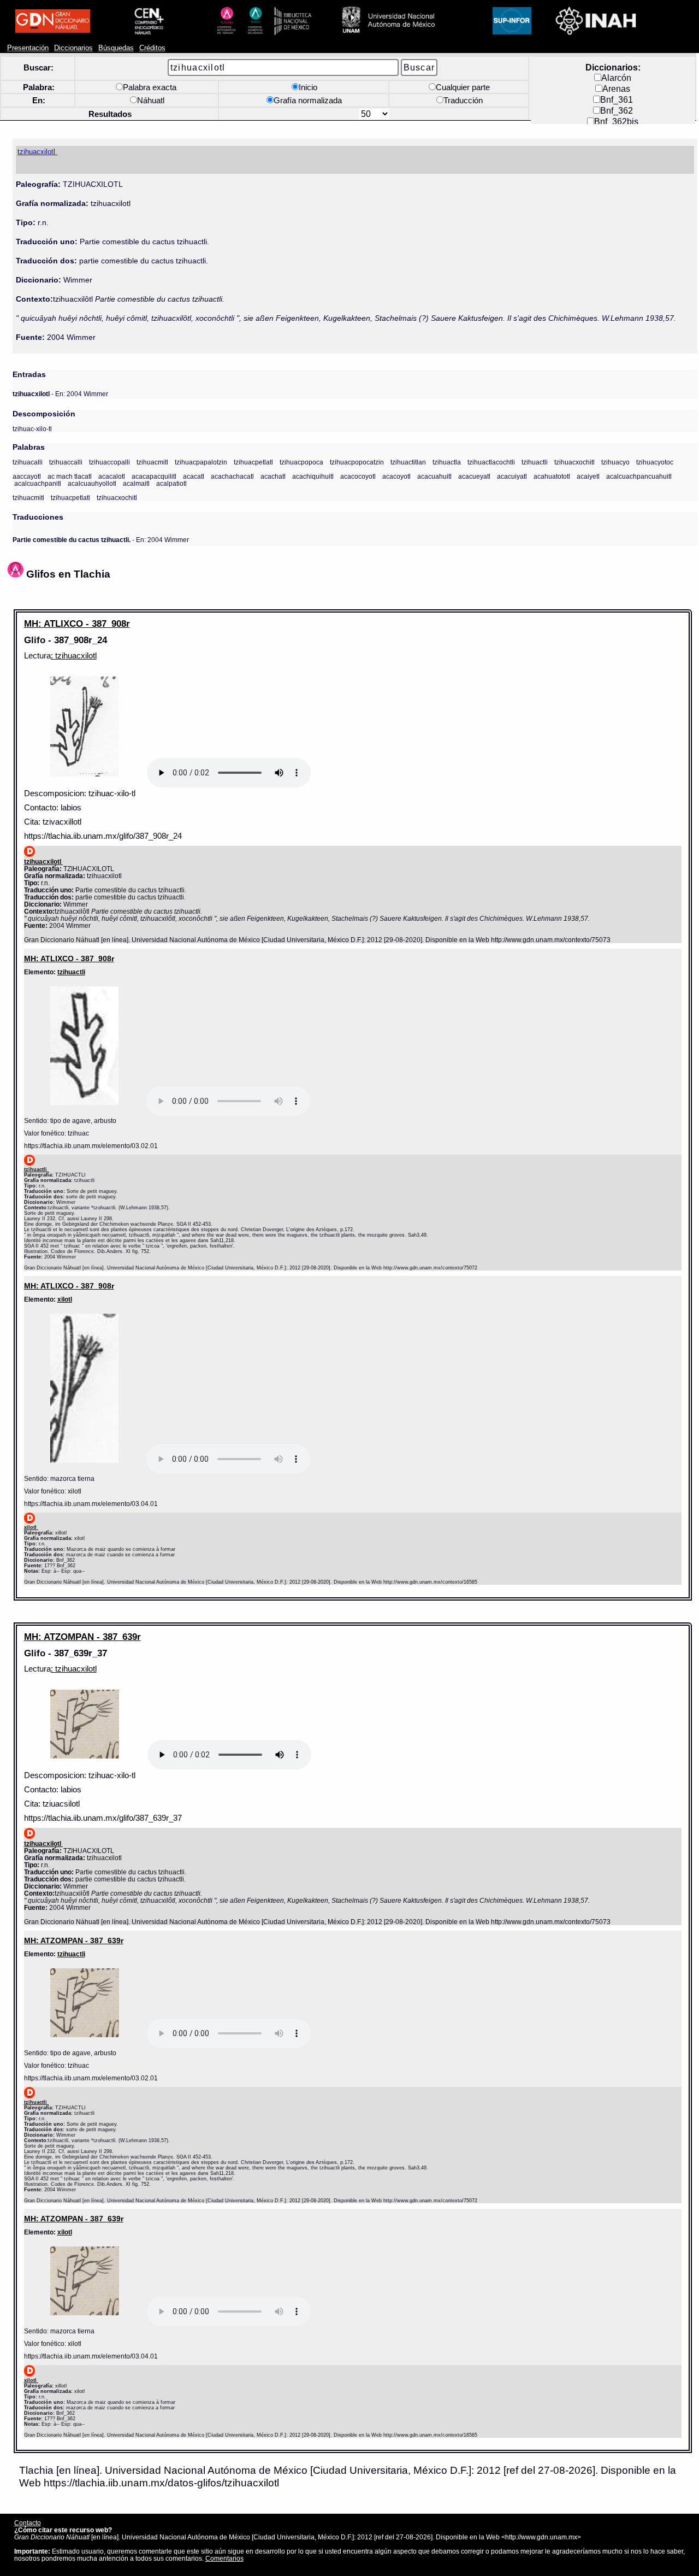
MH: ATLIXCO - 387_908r (77, 624)
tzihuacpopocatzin (357, 462)
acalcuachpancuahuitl (639, 476)
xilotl (65, 1299)
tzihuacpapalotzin (201, 462)
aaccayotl (27, 476)
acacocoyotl (358, 476)
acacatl (194, 476)
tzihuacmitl (152, 462)
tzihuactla (447, 462)
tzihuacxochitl (574, 462)
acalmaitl (136, 483)
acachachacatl (232, 476)
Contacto (28, 2523)
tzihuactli (535, 462)
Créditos (152, 48)
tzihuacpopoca (301, 462)
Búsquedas (116, 48)
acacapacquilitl (154, 476)
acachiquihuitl (313, 476)
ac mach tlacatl (70, 476)
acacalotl (112, 476)
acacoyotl (396, 476)
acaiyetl (588, 476)
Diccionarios (73, 48)
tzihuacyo (615, 462)
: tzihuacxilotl (74, 656)
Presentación (28, 48)
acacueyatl (474, 476)
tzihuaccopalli (109, 462)
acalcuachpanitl (38, 483)
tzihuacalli (28, 462)
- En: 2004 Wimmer (60, 394)
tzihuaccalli (66, 462)
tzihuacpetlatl (253, 462)
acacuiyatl (512, 476)
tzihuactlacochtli (491, 462)
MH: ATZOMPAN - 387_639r (82, 1637)
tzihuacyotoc (655, 462)
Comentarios (224, 2558)
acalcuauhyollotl (92, 483)
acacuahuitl (434, 476)
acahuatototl (552, 476)
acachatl (273, 476)
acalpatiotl (171, 483)
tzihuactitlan (408, 462)
